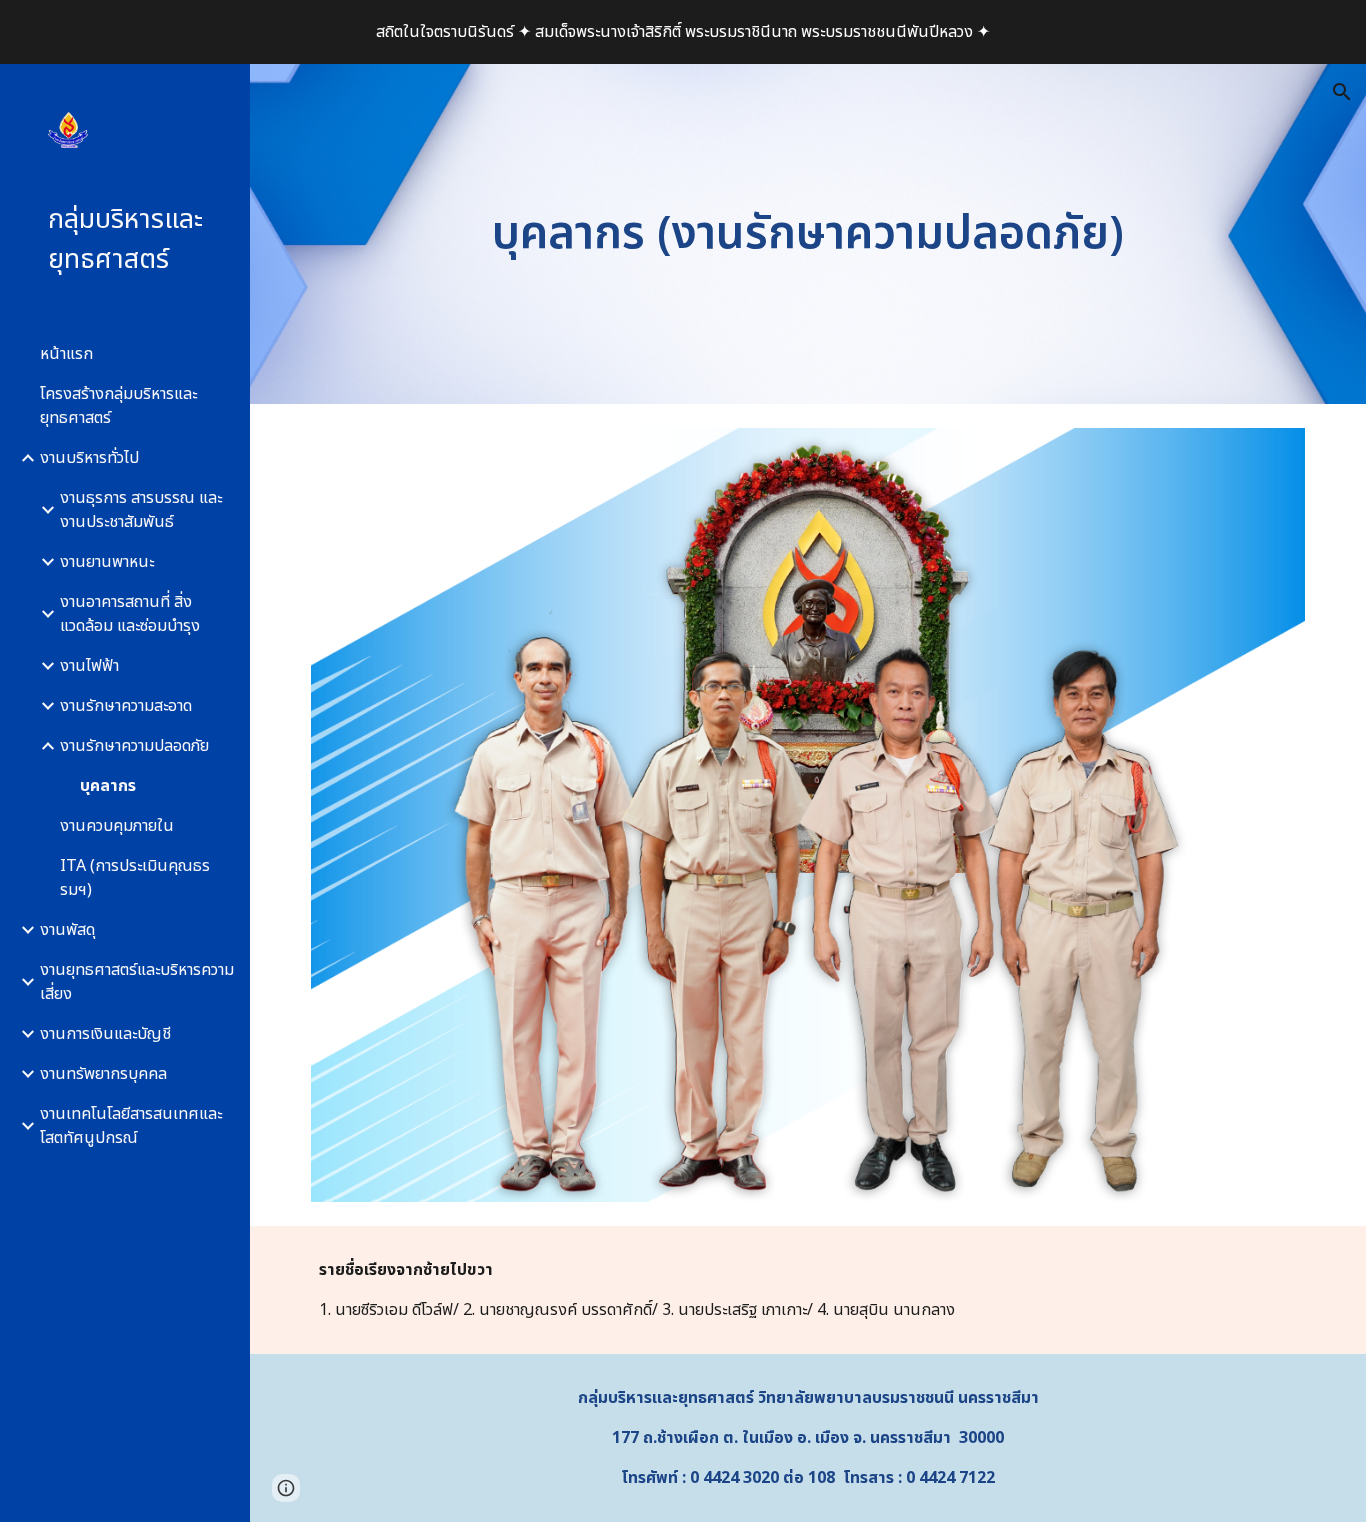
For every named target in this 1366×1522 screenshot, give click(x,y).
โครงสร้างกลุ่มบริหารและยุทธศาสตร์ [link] (118, 406)
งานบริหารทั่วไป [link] (89, 458)
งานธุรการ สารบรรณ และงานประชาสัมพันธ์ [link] (141, 510)
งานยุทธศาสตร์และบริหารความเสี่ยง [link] (137, 982)
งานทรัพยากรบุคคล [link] (103, 1074)
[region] (683, 32)
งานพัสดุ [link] (67, 930)
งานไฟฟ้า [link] (89, 666)
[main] (808, 234)
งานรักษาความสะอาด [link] (126, 706)
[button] (1342, 92)
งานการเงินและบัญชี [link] (105, 1034)
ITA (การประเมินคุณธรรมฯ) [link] (135, 878)
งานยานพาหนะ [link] (107, 562)
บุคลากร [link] (108, 786)
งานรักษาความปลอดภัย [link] (134, 746)
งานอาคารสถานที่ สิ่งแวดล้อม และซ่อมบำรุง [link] (130, 614)
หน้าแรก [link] (66, 354)
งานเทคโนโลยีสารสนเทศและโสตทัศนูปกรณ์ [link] (131, 1126)
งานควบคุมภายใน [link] (117, 826)
